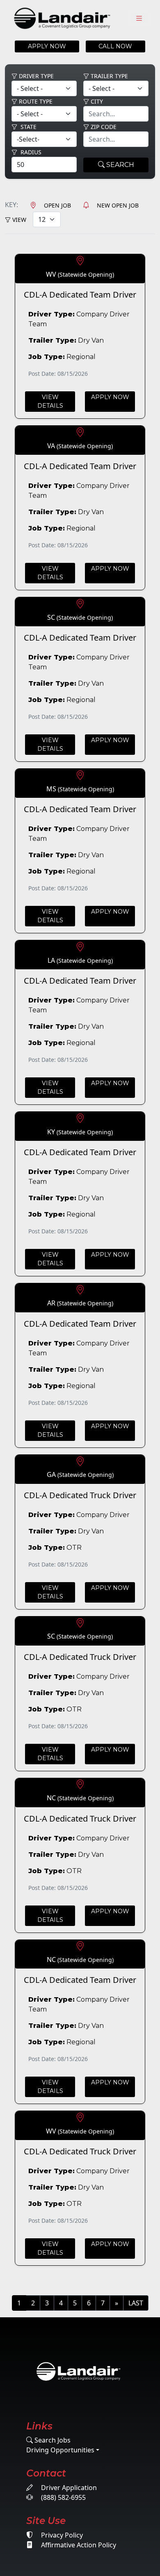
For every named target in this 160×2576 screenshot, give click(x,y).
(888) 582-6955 (63, 2497)
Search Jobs (52, 2440)
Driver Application (68, 2488)
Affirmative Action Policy (78, 2545)
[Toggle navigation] (139, 19)
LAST (136, 2303)
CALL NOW (115, 46)
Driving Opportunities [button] (60, 2450)
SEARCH (119, 165)
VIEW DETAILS (50, 401)
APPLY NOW (47, 46)
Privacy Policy (61, 2535)
